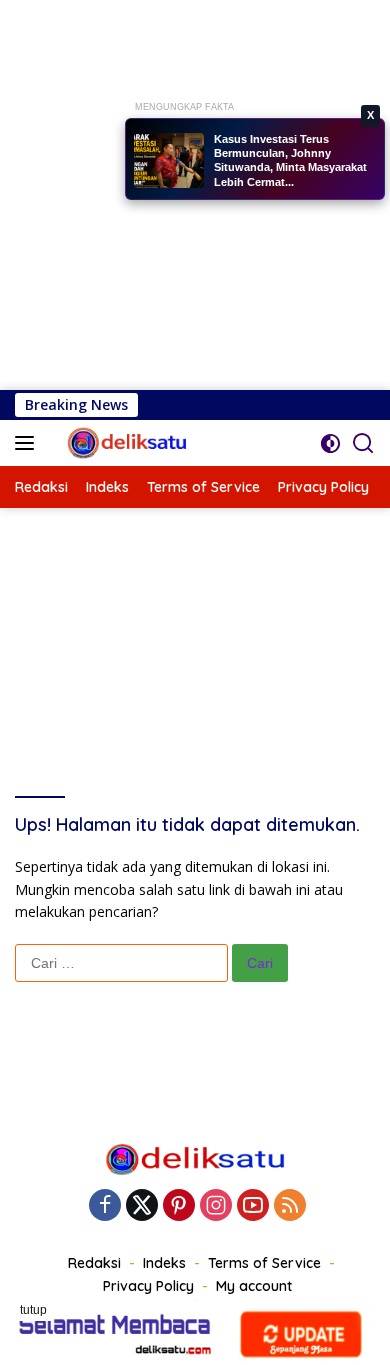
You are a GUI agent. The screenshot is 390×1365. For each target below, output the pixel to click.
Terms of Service (264, 1263)
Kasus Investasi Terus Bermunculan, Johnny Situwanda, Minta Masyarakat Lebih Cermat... (290, 160)
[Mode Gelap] (330, 443)
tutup (33, 1310)
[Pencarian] (363, 443)
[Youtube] (253, 1206)
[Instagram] (216, 1206)
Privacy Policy (148, 1286)
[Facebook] (105, 1206)
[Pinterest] (179, 1206)
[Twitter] (142, 1206)
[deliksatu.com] (126, 443)
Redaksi (94, 1263)
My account (254, 1286)
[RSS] (290, 1206)
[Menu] (28, 443)
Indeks (164, 1263)
